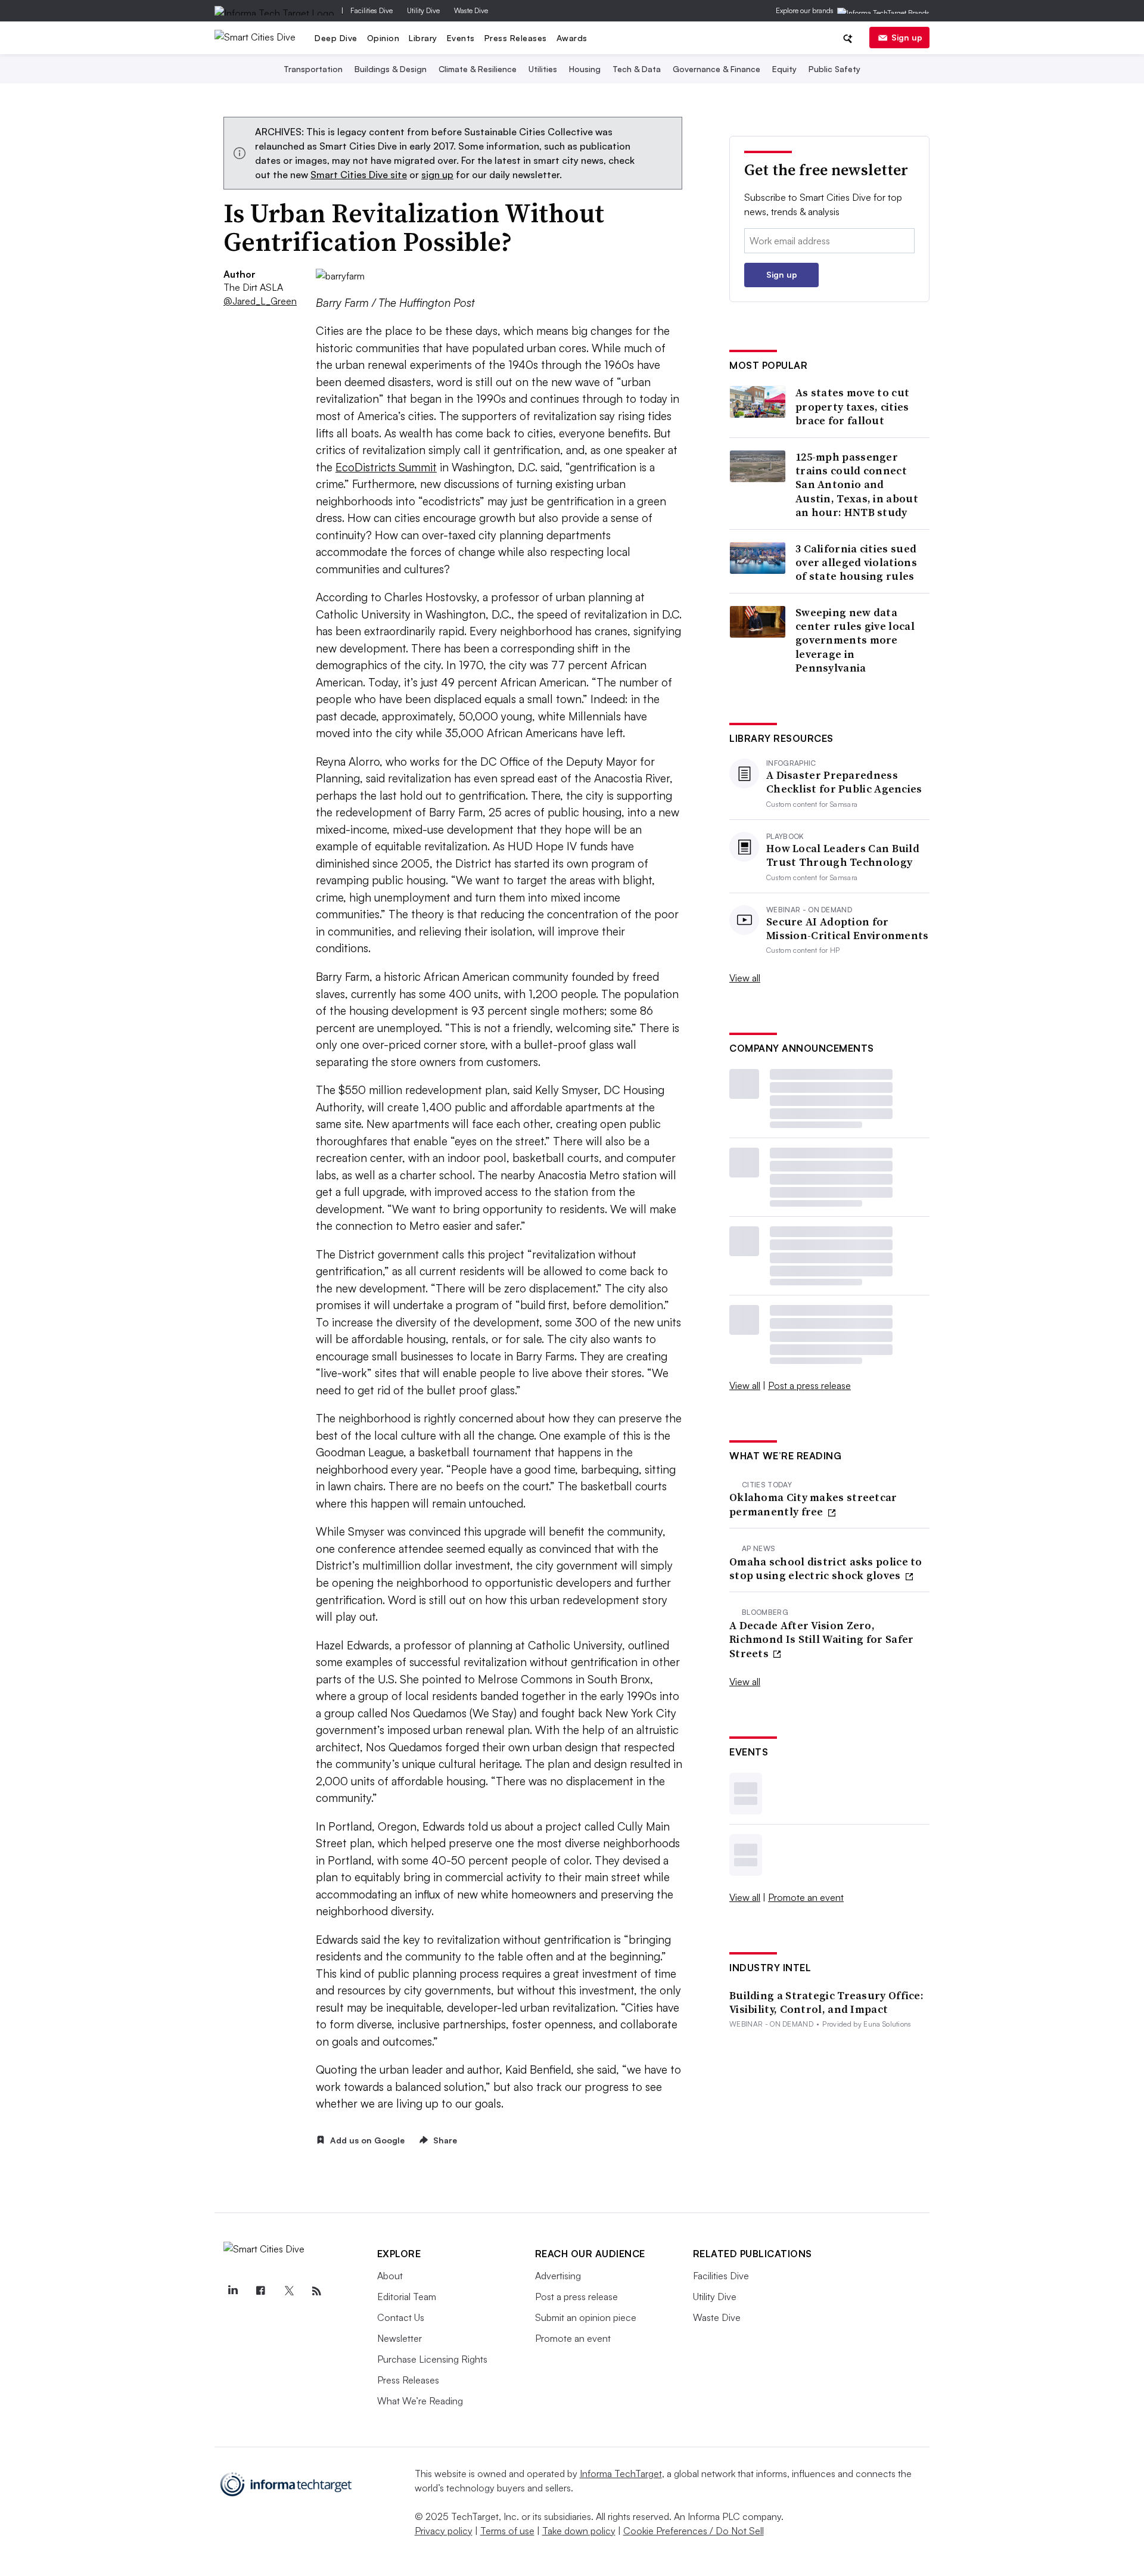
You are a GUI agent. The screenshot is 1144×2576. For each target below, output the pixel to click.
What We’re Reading (420, 2401)
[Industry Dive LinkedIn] (233, 2291)
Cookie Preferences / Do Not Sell (694, 2531)
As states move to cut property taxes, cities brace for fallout (852, 406)
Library (423, 38)
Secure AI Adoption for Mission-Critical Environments (848, 929)
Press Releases (516, 38)
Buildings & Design (391, 69)
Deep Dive (336, 38)
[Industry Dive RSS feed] (317, 2291)
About (390, 2276)
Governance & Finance (716, 69)
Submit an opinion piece (586, 2317)
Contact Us (401, 2317)
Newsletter (400, 2338)
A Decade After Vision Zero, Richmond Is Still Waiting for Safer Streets (822, 1639)
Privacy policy (444, 2531)
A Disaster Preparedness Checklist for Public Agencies (844, 782)
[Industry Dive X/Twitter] (289, 2291)
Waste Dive (471, 10)
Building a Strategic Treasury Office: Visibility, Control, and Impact (826, 2002)
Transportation (313, 69)
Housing (585, 69)
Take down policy (579, 2531)
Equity (784, 69)
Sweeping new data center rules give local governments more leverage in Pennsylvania (855, 640)
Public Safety (834, 69)
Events (461, 38)
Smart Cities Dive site (359, 175)
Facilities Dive (372, 10)
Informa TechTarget (621, 2474)
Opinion (383, 38)
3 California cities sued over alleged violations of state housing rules (856, 563)
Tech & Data (637, 69)
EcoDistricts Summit (386, 467)
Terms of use (507, 2531)
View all (745, 978)
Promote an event (806, 1897)
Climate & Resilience (478, 69)
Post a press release (809, 1385)
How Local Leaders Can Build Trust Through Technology (843, 855)
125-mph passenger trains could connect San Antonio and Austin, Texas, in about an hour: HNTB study (857, 485)
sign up (437, 175)
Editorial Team (407, 2297)
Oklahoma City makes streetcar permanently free (813, 1504)
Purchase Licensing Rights (432, 2359)
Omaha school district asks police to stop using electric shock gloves (826, 1569)
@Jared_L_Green (254, 301)
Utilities (543, 69)
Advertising (558, 2276)
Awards (572, 38)
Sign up (907, 37)
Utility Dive (423, 10)
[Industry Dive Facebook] (261, 2291)
